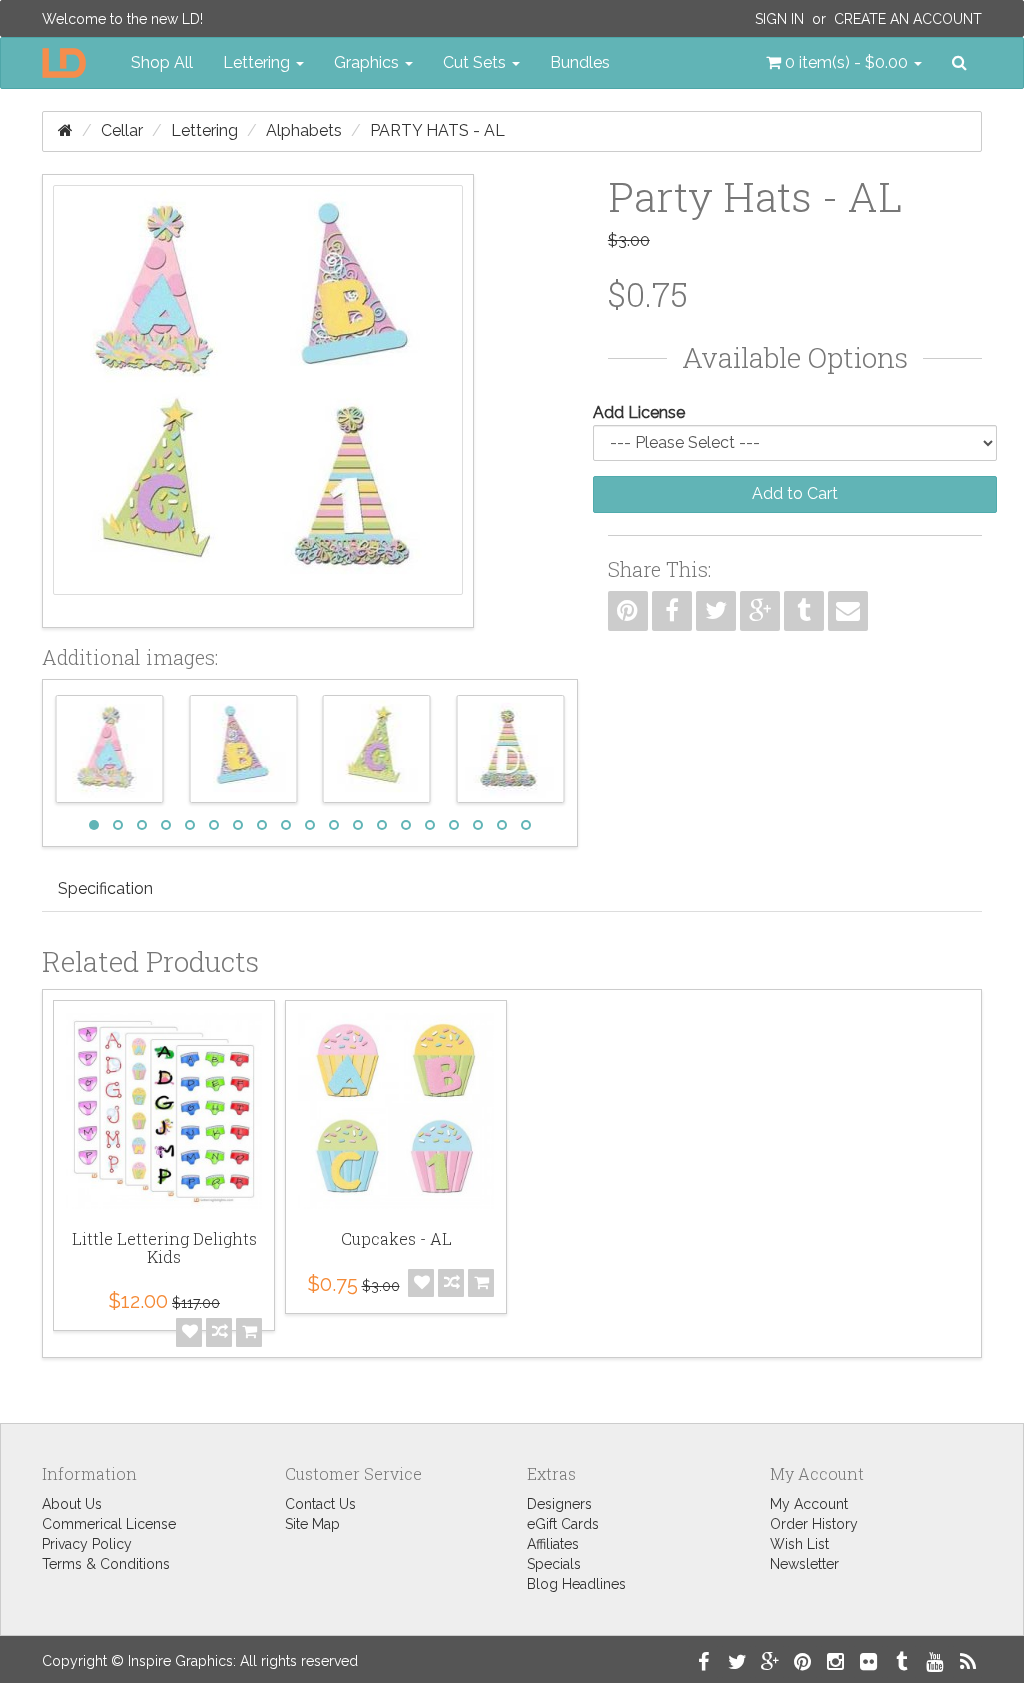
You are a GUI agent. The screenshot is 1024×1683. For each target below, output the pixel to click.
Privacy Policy (87, 1544)
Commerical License (109, 1524)
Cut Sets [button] (476, 62)
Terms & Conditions (106, 1564)
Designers (559, 1504)
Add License (639, 412)
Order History (814, 1524)
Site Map (312, 1524)
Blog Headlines (576, 1584)
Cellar (122, 130)
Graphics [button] (368, 62)
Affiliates (553, 1544)
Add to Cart (795, 493)
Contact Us (320, 1504)
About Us (72, 1504)
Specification (105, 888)
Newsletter (804, 1564)
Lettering (204, 130)
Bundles (580, 62)
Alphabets (304, 130)
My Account (809, 1504)
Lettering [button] (258, 62)
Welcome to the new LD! (122, 19)
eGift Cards (563, 1524)
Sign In (779, 19)
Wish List (799, 1544)
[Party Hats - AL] (258, 401)
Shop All (162, 62)
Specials (554, 1564)
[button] (844, 63)
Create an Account (908, 19)
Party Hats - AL (437, 130)
